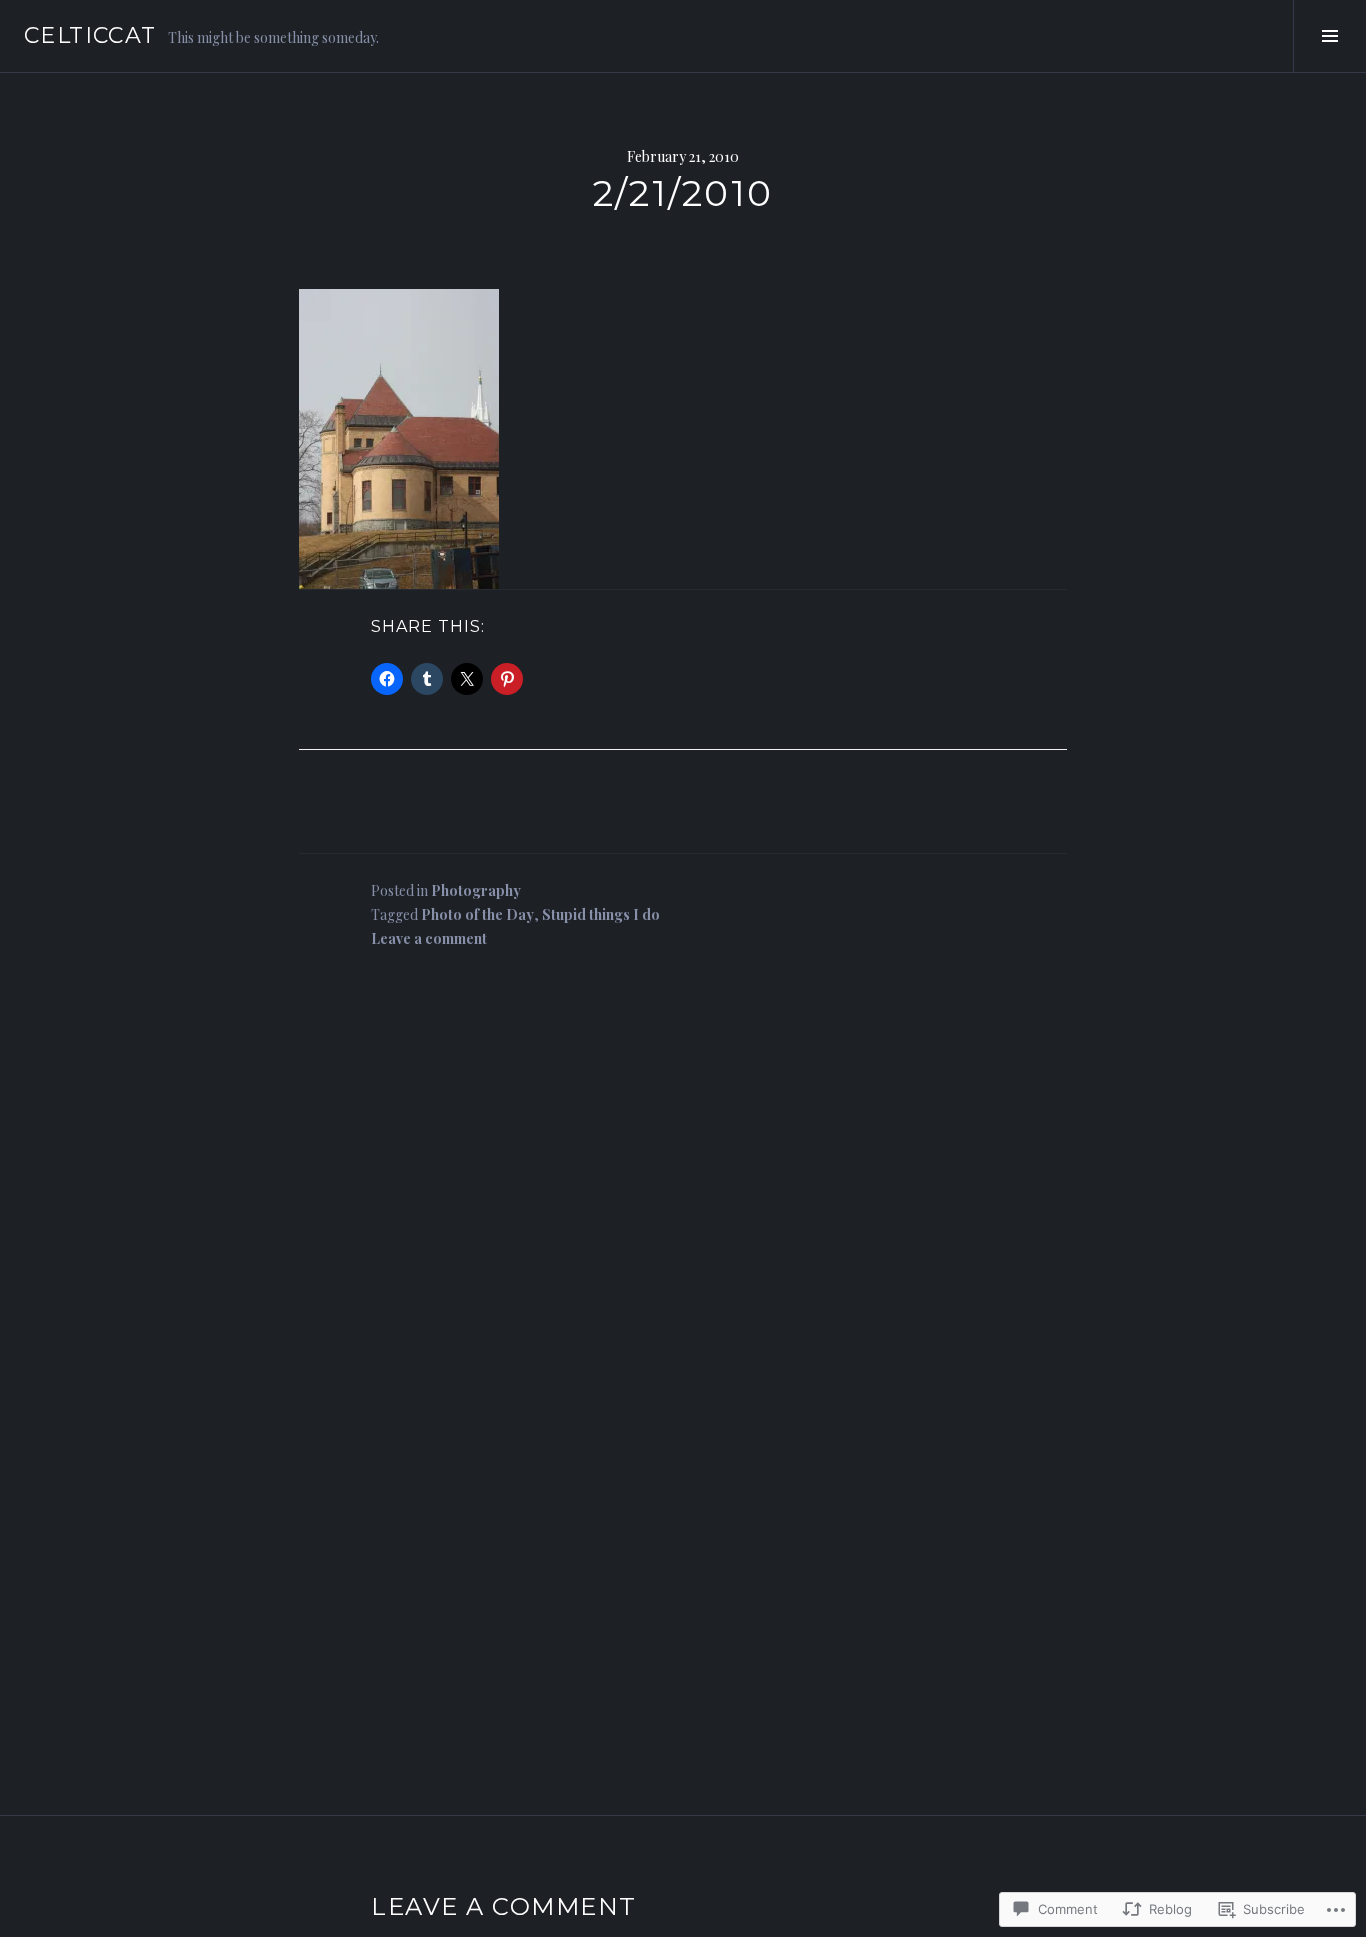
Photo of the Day (477, 914)
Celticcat (90, 35)
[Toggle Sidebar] (1329, 36)
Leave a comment (429, 938)
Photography (476, 890)
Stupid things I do (601, 914)
